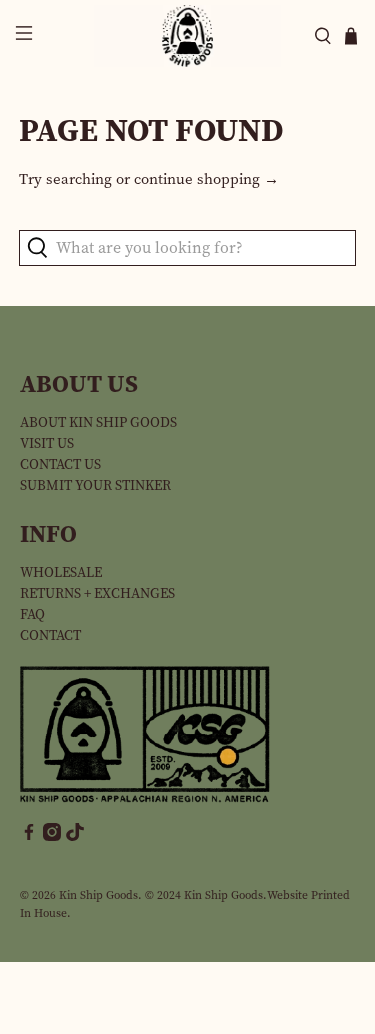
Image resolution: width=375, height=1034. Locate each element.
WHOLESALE (61, 572)
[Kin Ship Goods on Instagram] (52, 836)
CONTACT (50, 635)
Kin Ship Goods (98, 895)
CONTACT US (60, 464)
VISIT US (47, 443)
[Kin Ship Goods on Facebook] (29, 836)
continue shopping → (206, 179)
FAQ (32, 614)
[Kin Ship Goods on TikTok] (75, 836)
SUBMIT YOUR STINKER (95, 485)
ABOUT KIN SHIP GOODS (98, 422)
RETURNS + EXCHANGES (97, 593)
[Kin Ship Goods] (188, 36)
